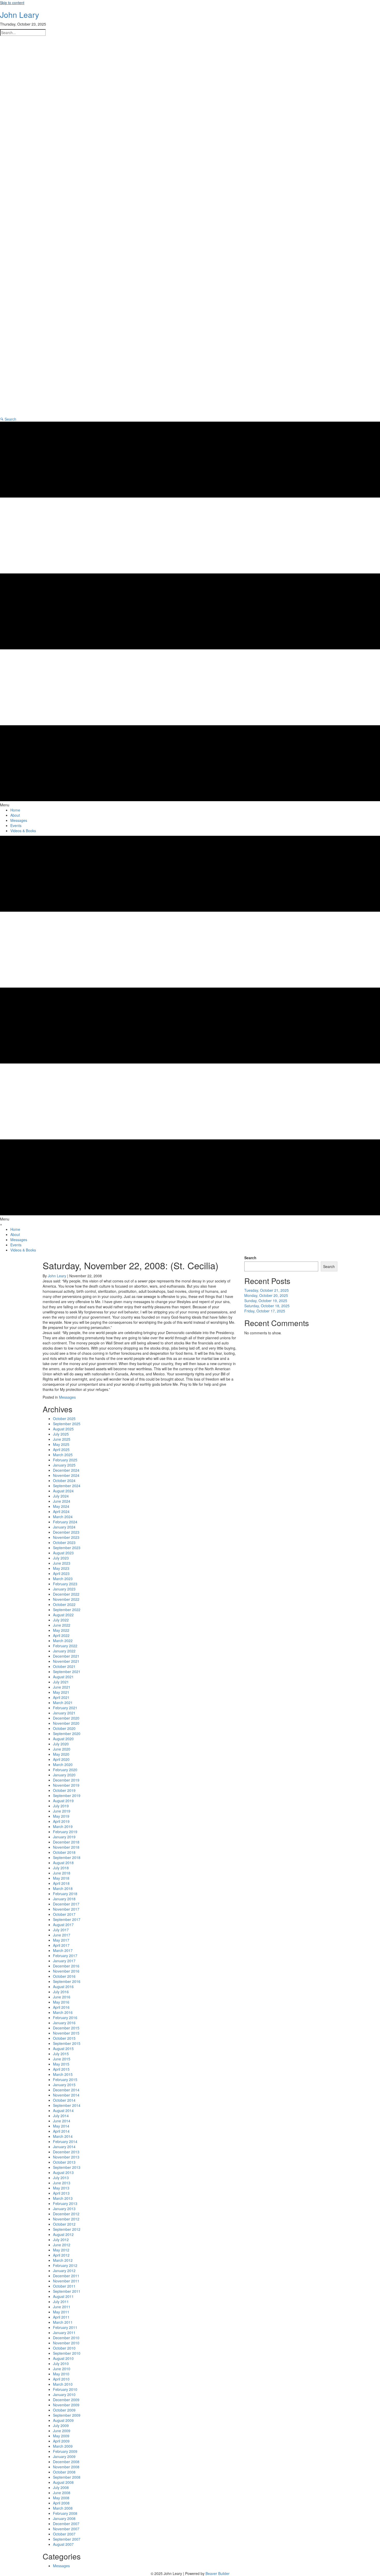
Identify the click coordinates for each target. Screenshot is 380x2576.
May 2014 (61, 2126)
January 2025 (64, 1465)
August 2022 (63, 1615)
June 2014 (62, 2121)
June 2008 (62, 2493)
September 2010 (67, 2353)
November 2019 (66, 1785)
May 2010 (61, 2374)
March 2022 (63, 1641)
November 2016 (66, 1971)
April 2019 (61, 1821)
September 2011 (67, 2291)
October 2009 (64, 2410)
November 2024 (66, 1475)
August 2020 (63, 1739)
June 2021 (62, 1687)
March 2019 (63, 1826)
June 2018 (62, 1873)
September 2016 (67, 1981)
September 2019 (67, 1795)
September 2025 (67, 1424)
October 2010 (64, 2348)
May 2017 (61, 1940)
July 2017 (61, 1930)
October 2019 (64, 1790)
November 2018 (66, 1847)
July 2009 (61, 2425)
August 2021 (63, 1677)
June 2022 (62, 1625)
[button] (8, 419)
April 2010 (61, 2379)
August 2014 (63, 2110)
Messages (67, 1397)
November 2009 (66, 2405)
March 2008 (63, 2508)
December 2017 (66, 1904)
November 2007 (66, 2529)
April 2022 (61, 1635)
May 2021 (61, 1692)
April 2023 (61, 1573)
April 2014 (61, 2131)
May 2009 (61, 2436)
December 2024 (66, 1470)
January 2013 (64, 2209)
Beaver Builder (218, 2573)
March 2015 (63, 2074)
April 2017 (61, 1945)
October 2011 (64, 2286)
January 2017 (64, 1961)
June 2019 (62, 1811)
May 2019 (61, 1816)
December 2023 (66, 1532)
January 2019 (64, 1837)
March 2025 (63, 1455)
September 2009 (67, 2415)
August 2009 (63, 2420)
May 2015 (61, 2064)
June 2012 (62, 2245)
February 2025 (65, 1460)
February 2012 (65, 2265)
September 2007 (67, 2539)
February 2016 (65, 2018)
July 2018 (61, 1868)
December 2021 (66, 1656)
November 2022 (66, 1599)
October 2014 (64, 2100)
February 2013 (65, 2203)
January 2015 (64, 2085)
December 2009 (66, 2400)
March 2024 (63, 1517)
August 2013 (63, 2172)
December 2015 (66, 2028)
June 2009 (62, 2431)
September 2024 (67, 1486)
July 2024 (61, 1496)
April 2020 (61, 1759)
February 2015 (65, 2079)
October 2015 (64, 2038)
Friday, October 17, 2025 (265, 1311)
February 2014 (65, 2141)
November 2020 (66, 1723)
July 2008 (61, 2487)
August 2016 (63, 1987)
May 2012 (61, 2250)
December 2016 (66, 1966)
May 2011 (61, 2312)
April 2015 (61, 2069)
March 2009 (63, 2446)
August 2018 (63, 1863)
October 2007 (64, 2534)
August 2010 (63, 2358)
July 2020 (61, 1744)
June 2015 (62, 2059)
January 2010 (64, 2394)
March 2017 (63, 1950)
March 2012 (63, 2260)
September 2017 (67, 1919)
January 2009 (64, 2456)
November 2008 (66, 2467)
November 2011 (66, 2281)
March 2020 (63, 1764)
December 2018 (66, 1842)
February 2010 (65, 2389)
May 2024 (61, 1506)
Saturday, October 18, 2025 (267, 1306)
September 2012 (67, 2229)
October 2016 (64, 1976)
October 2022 (64, 1604)
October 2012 (64, 2224)
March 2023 (63, 1579)
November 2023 (66, 1537)
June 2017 (62, 1935)
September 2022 (67, 1610)
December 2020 (66, 1718)
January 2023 (64, 1589)
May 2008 (61, 2498)
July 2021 (61, 1682)
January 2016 (64, 2023)
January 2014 (64, 2147)
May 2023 (61, 1568)
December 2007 (66, 2524)
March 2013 (63, 2198)
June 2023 (62, 1563)
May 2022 (61, 1630)
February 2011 (65, 2327)
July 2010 (61, 2364)
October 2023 (64, 1542)
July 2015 (61, 2054)
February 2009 (65, 2451)
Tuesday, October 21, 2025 (267, 1290)
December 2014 (66, 2090)
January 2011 (64, 2333)
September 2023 (67, 1548)
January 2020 (64, 1775)
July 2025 (61, 1434)
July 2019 (61, 1806)
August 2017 (63, 1925)
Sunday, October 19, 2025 (266, 1301)
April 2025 (61, 1450)
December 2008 (66, 2462)
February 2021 (65, 1708)
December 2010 (66, 2338)
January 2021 (64, 1713)
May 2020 (61, 1754)
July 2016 (61, 1992)
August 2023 (63, 1553)
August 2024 (63, 1491)
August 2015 (63, 2049)
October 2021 (64, 1666)
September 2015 (67, 2043)
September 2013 (67, 2167)
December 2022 (66, 1594)
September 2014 (67, 2105)
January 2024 (64, 1527)
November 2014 (66, 2095)
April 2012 (61, 2255)
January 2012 (64, 2271)
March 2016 (63, 2012)
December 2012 (66, 2214)
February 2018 (65, 1894)
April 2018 (61, 1883)
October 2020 (64, 1728)
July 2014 (61, 2116)
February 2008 (65, 2513)
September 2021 (67, 1672)
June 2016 (62, 1997)
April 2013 (61, 2193)
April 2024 (61, 1511)
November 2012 (66, 2219)
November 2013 (66, 2157)
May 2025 (61, 1444)
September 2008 (67, 2477)
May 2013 (61, 2188)
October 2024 (64, 1480)
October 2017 (64, 1914)
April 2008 (61, 2503)
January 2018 (64, 1899)
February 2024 (65, 1522)
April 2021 (61, 1697)
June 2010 (62, 2369)
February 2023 (65, 1584)
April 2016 (61, 2007)
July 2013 (61, 2178)
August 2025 (63, 1429)
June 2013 (62, 2183)
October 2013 (64, 2162)
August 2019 (63, 1801)
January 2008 (64, 2518)
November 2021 (66, 1661)
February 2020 (65, 1770)
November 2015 (66, 2033)
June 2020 (62, 1749)
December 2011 (66, 2276)
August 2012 (63, 2234)
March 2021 (63, 1703)
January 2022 (64, 1651)
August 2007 (63, 2544)
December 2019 (66, 1780)
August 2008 (63, 2482)
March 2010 (63, 2384)
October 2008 (64, 2472)
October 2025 (64, 1419)
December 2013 (66, 2152)
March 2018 (63, 1888)
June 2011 (62, 2307)
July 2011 (61, 2302)
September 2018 (67, 1857)
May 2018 (61, 1878)
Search (250, 1258)
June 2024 (62, 1501)
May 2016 (61, 2002)
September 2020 (67, 1734)
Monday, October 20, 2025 (266, 1295)
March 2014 (63, 2136)
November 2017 (66, 1909)
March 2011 (63, 2322)
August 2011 (63, 2296)
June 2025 (62, 1439)
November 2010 (66, 2343)
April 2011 (61, 2317)
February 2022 (65, 1646)
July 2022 (61, 1620)
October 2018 (64, 1852)
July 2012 (61, 2240)
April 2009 (61, 2441)
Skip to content (12, 3)
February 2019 (65, 1832)
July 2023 (61, 1558)
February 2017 (65, 1956)
